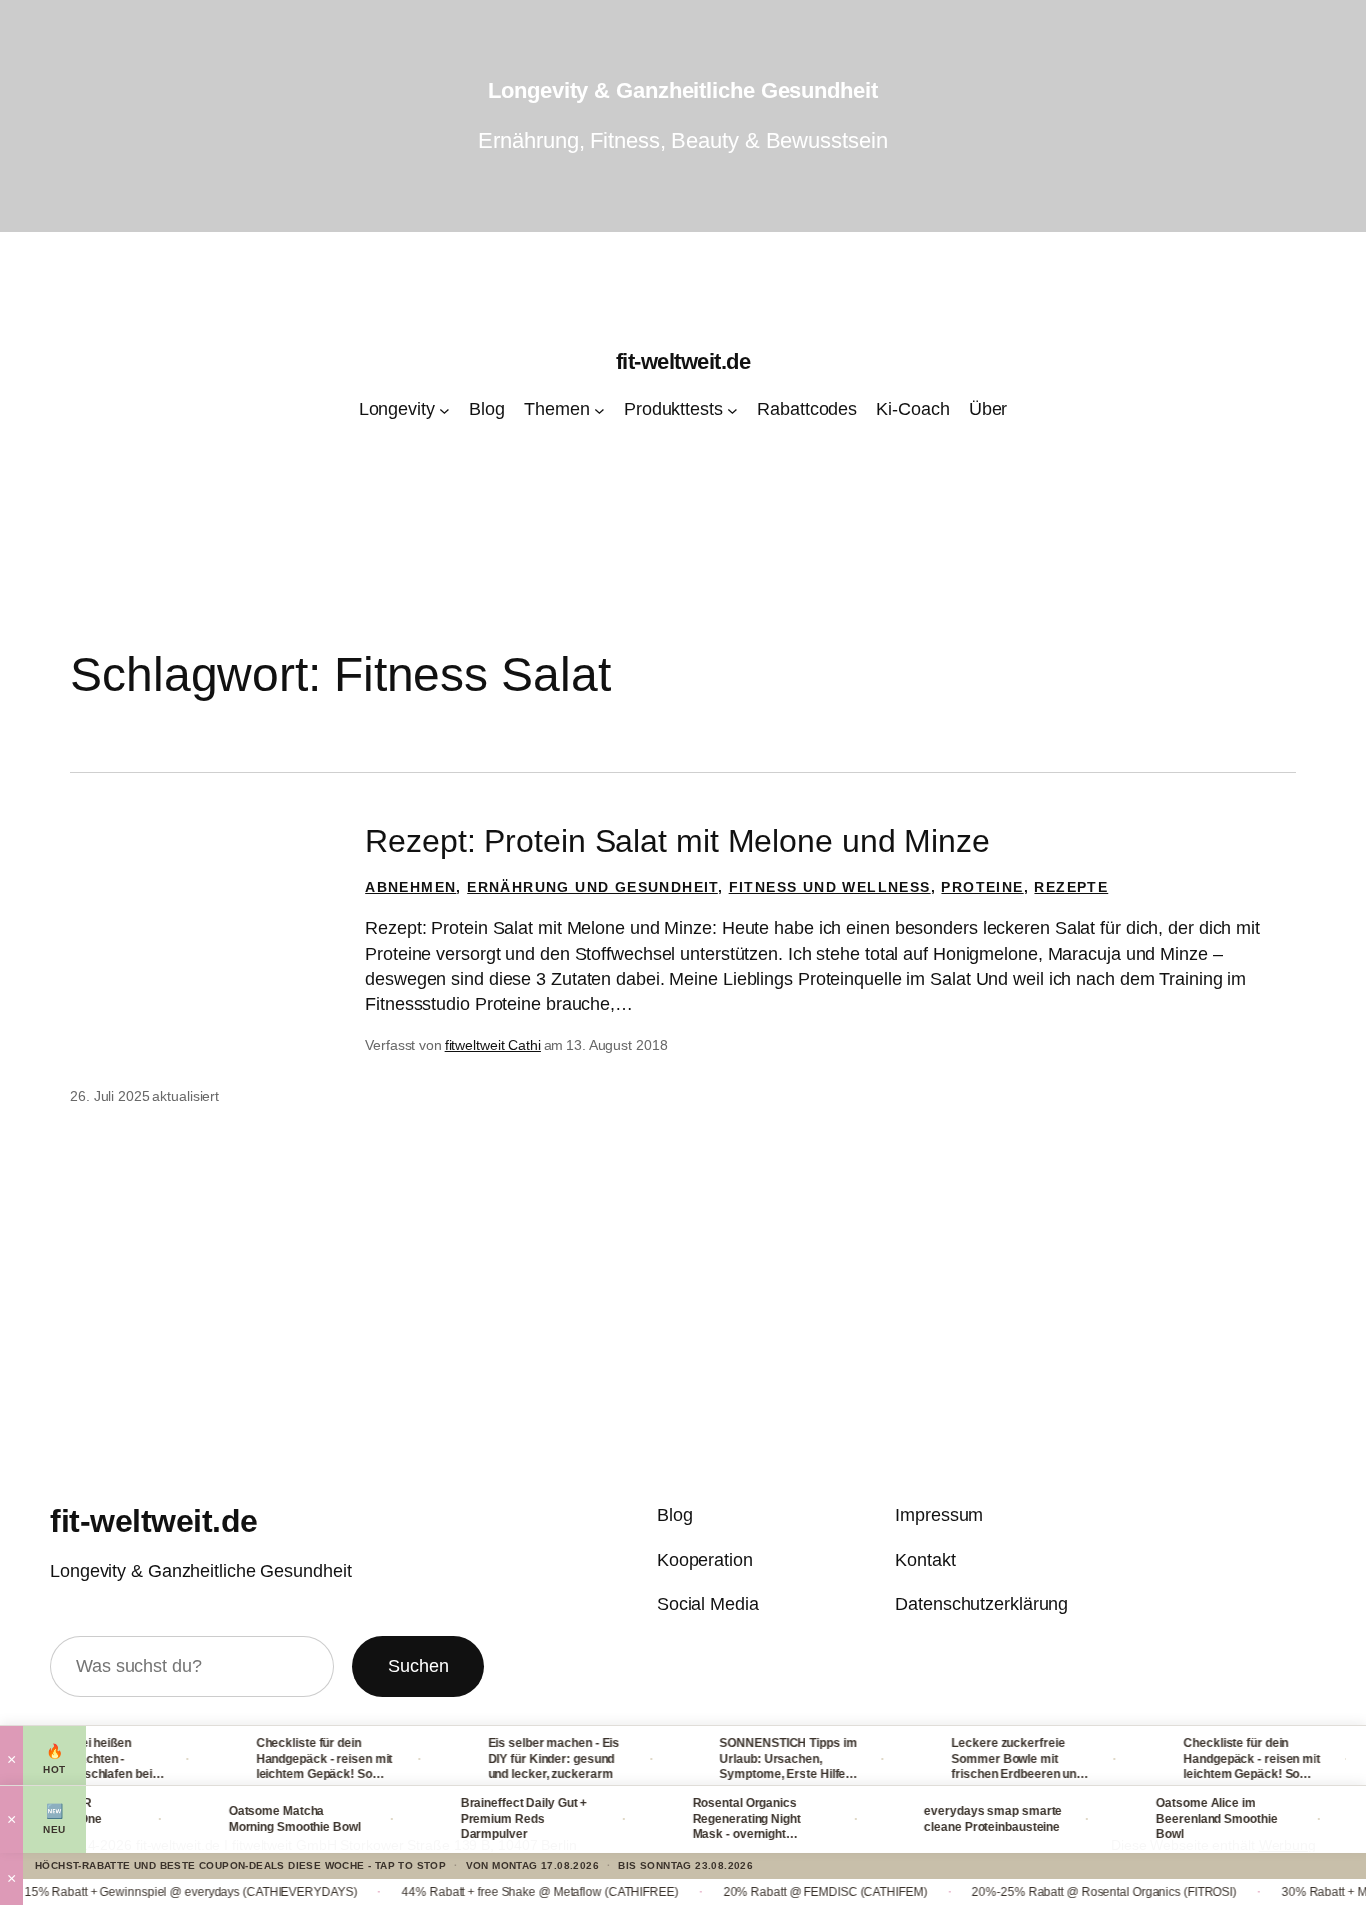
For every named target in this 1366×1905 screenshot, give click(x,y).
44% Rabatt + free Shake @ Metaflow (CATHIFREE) (497, 1892)
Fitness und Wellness (830, 887)
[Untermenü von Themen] (599, 410)
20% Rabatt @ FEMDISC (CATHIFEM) (782, 1892)
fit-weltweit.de (683, 361)
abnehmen (410, 887)
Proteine (982, 887)
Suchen (418, 1666)
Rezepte (1071, 887)
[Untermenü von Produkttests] (732, 410)
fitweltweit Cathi (493, 1045)
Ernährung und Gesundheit (592, 887)
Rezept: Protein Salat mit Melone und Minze (677, 841)
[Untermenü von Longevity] (444, 410)
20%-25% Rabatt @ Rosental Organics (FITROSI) (1061, 1892)
